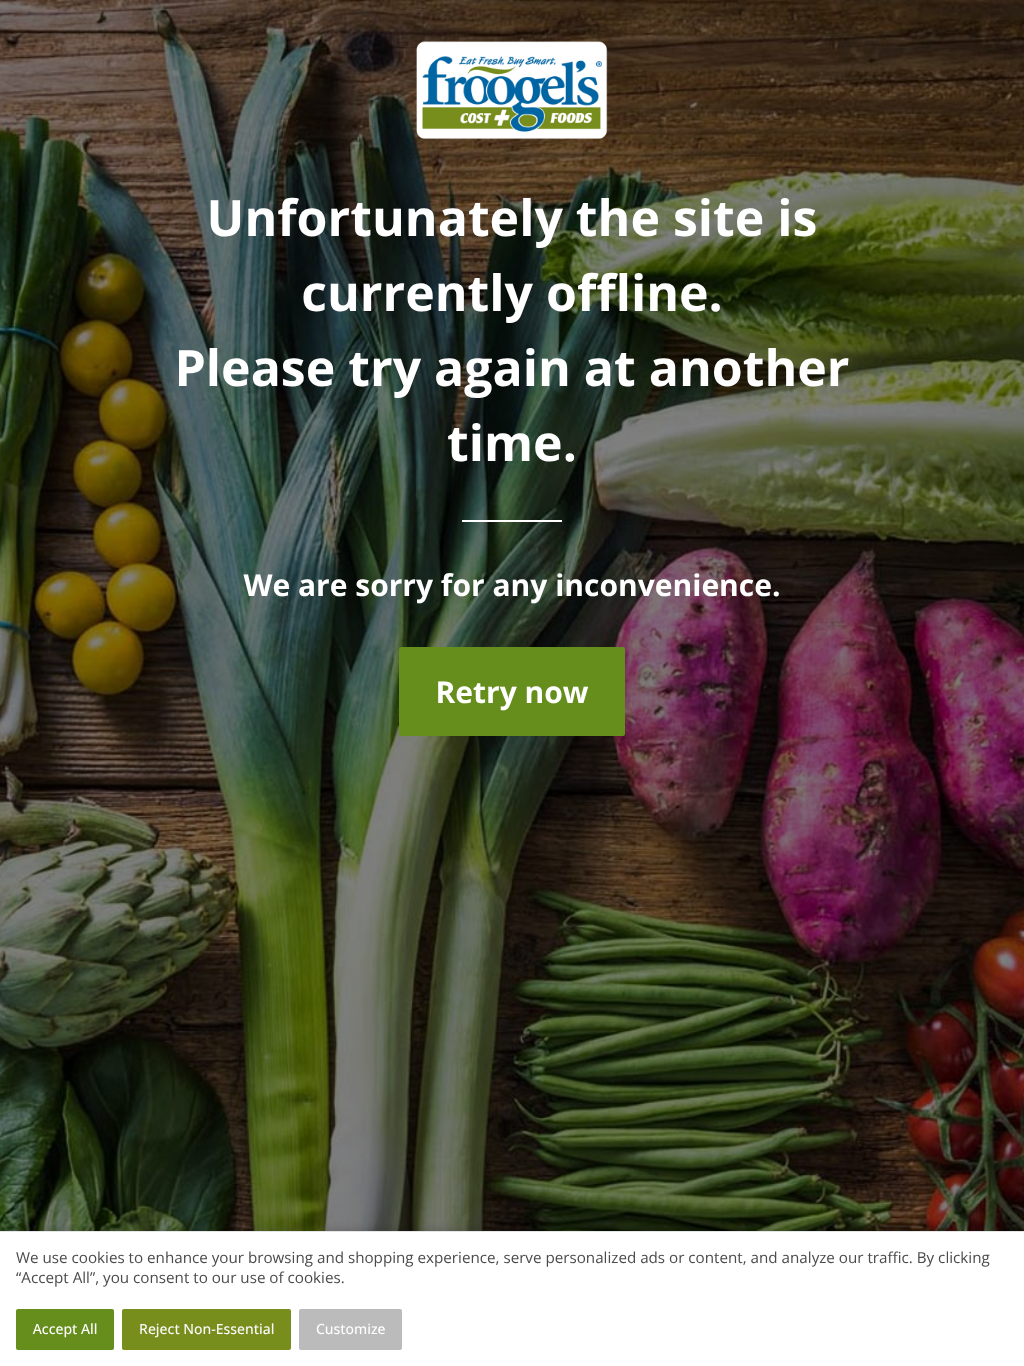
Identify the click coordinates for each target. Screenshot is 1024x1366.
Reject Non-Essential (206, 1329)
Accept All (65, 1329)
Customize (351, 1329)
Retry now (511, 691)
